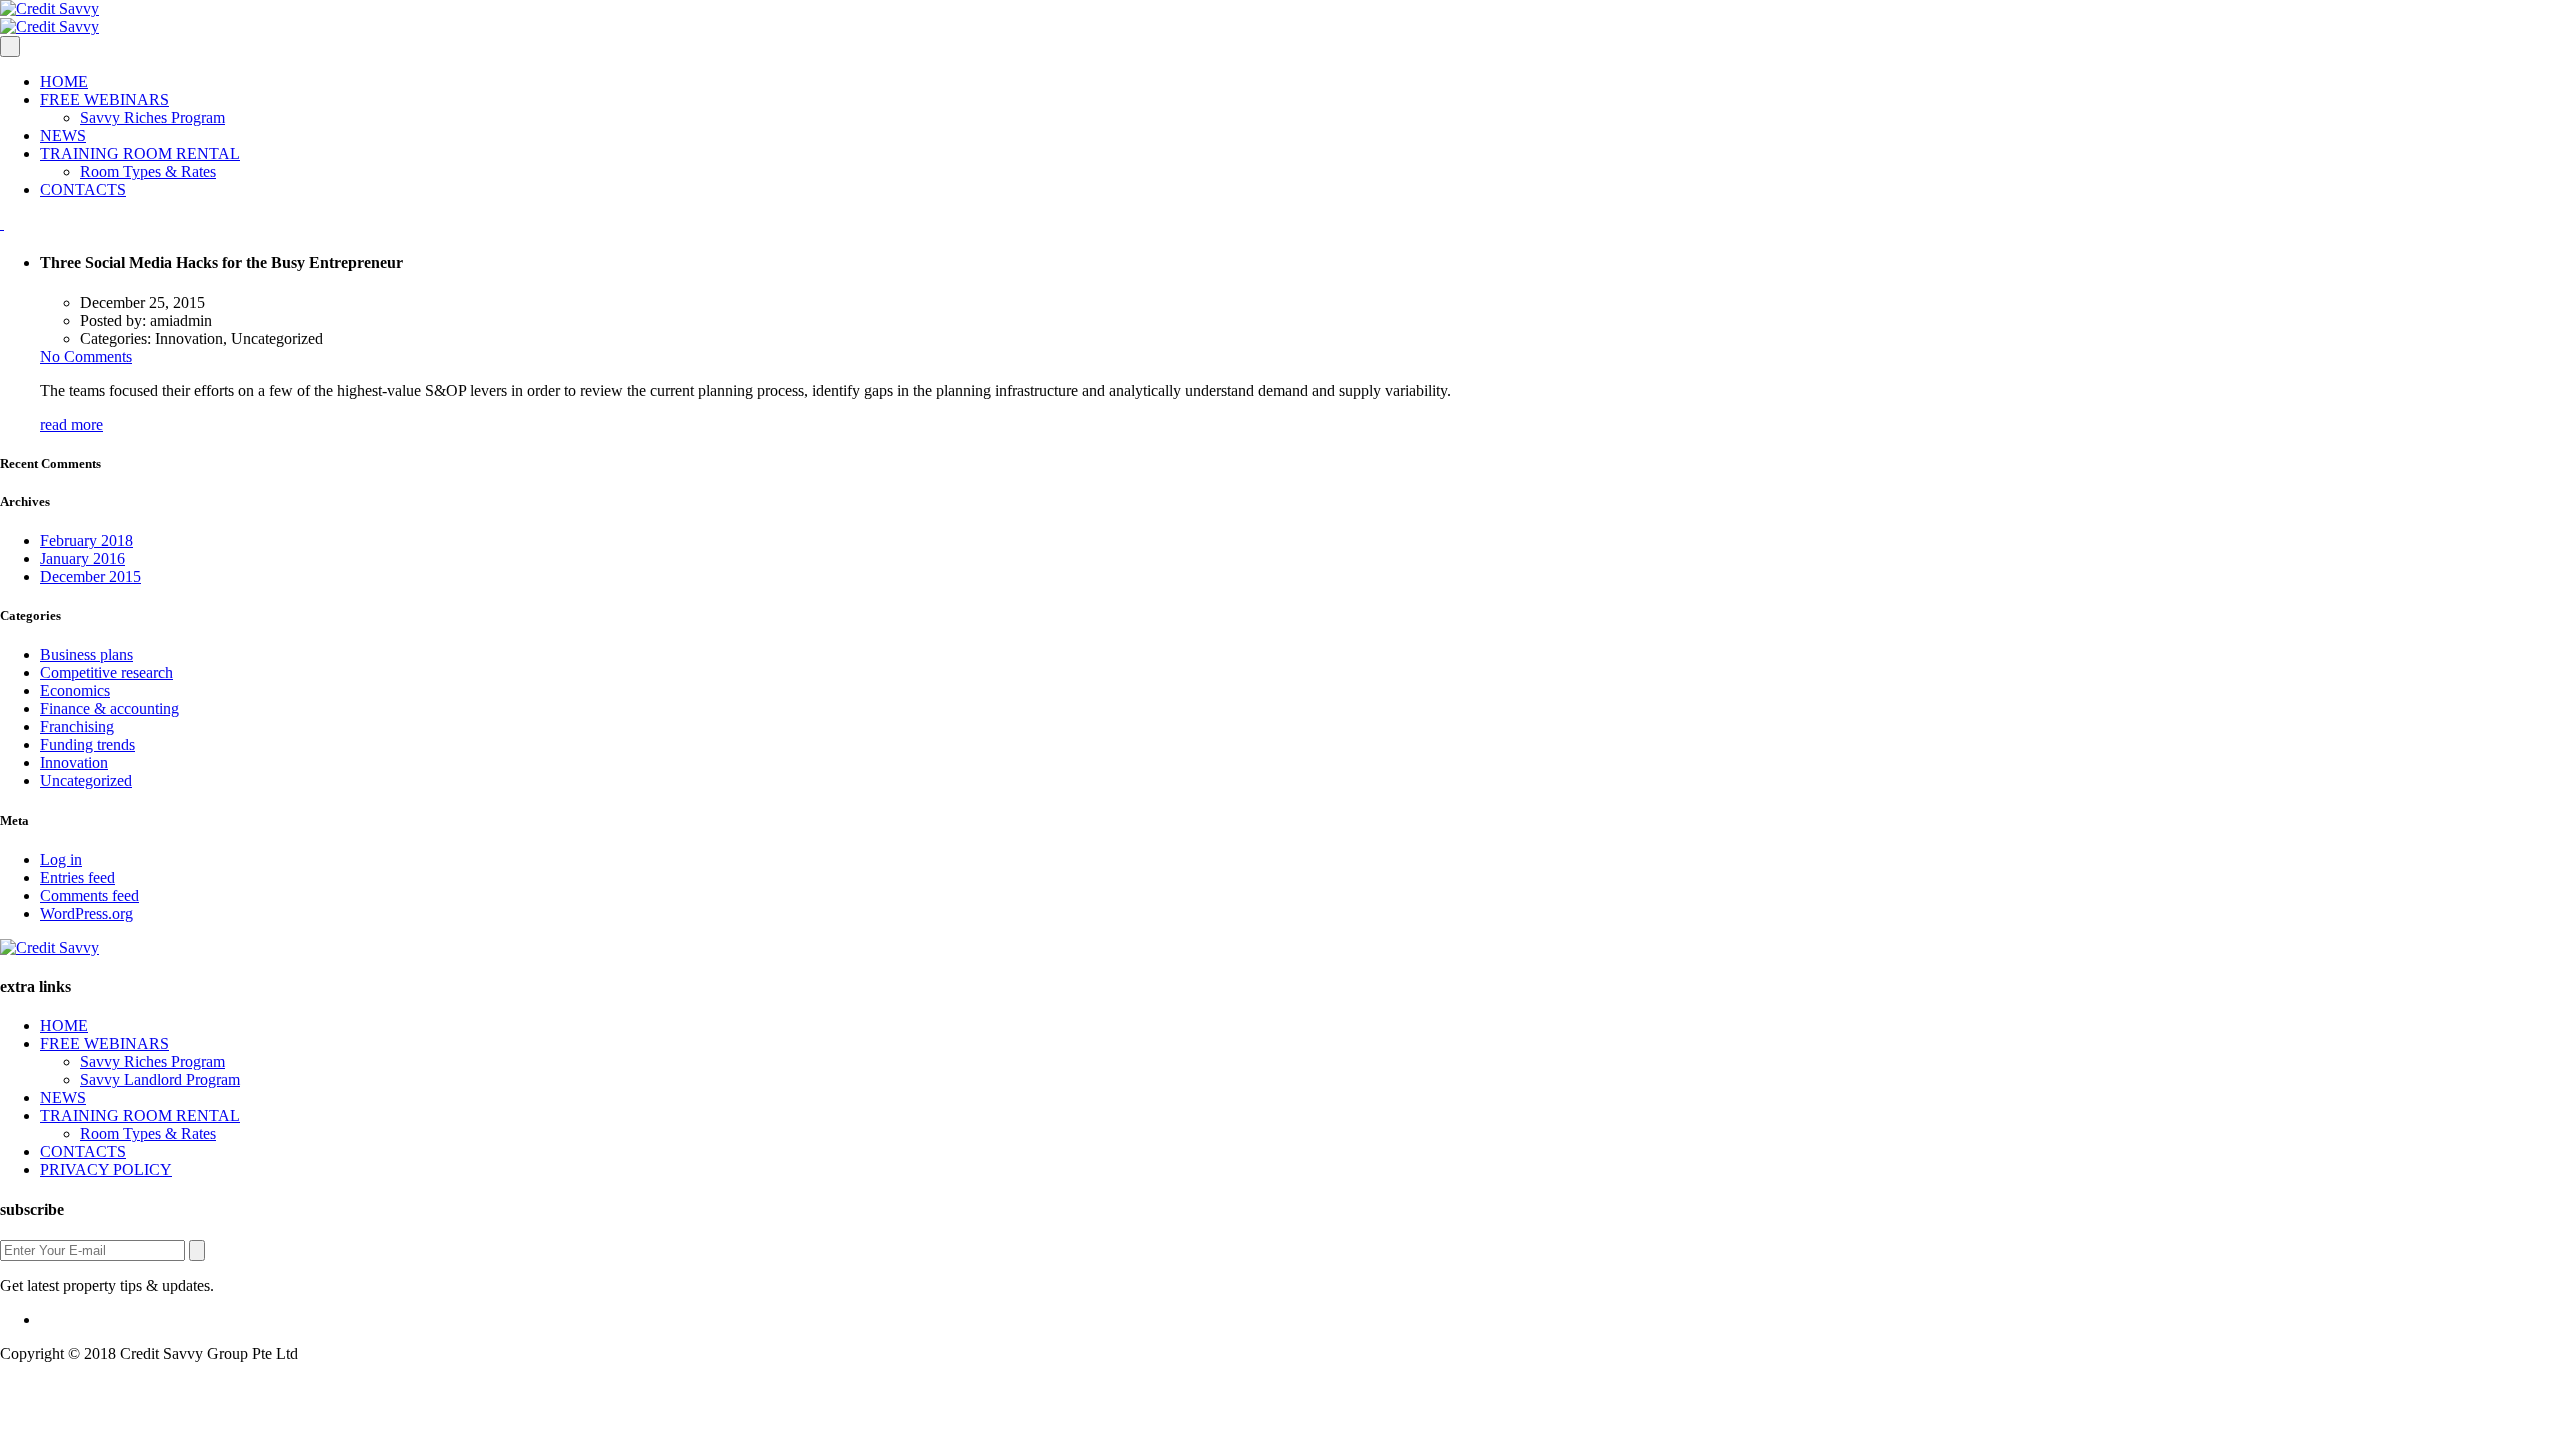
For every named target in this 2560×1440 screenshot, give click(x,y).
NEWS (63, 135)
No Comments (86, 356)
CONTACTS (83, 189)
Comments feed (89, 895)
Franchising (77, 726)
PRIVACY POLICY (106, 1169)
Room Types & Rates (148, 171)
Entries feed (77, 877)
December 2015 (90, 576)
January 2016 (82, 558)
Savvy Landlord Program (160, 1079)
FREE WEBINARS (104, 99)
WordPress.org (86, 913)
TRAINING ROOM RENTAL (140, 153)
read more (71, 424)
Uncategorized (86, 780)
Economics (75, 690)
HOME (64, 81)
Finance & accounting (109, 708)
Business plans (86, 654)
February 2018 (86, 540)
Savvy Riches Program (152, 117)
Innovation (74, 762)
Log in (61, 859)
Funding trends (87, 744)
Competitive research (106, 672)
